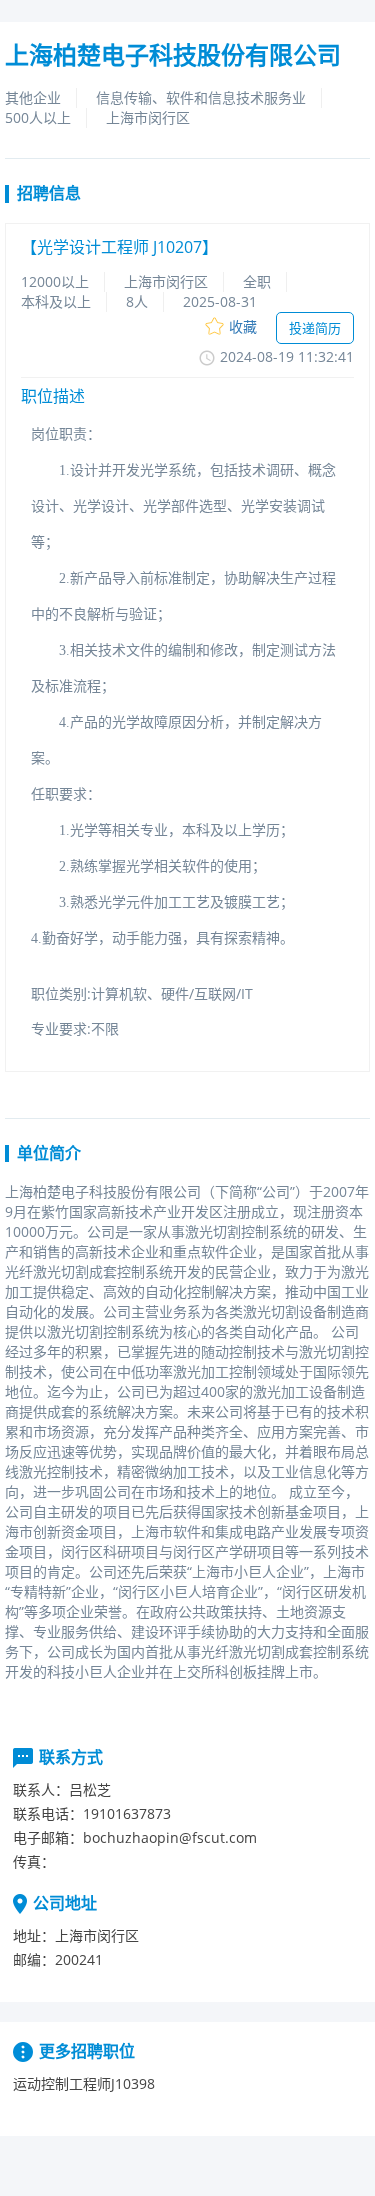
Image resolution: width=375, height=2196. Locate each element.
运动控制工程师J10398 (84, 2083)
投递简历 (315, 328)
